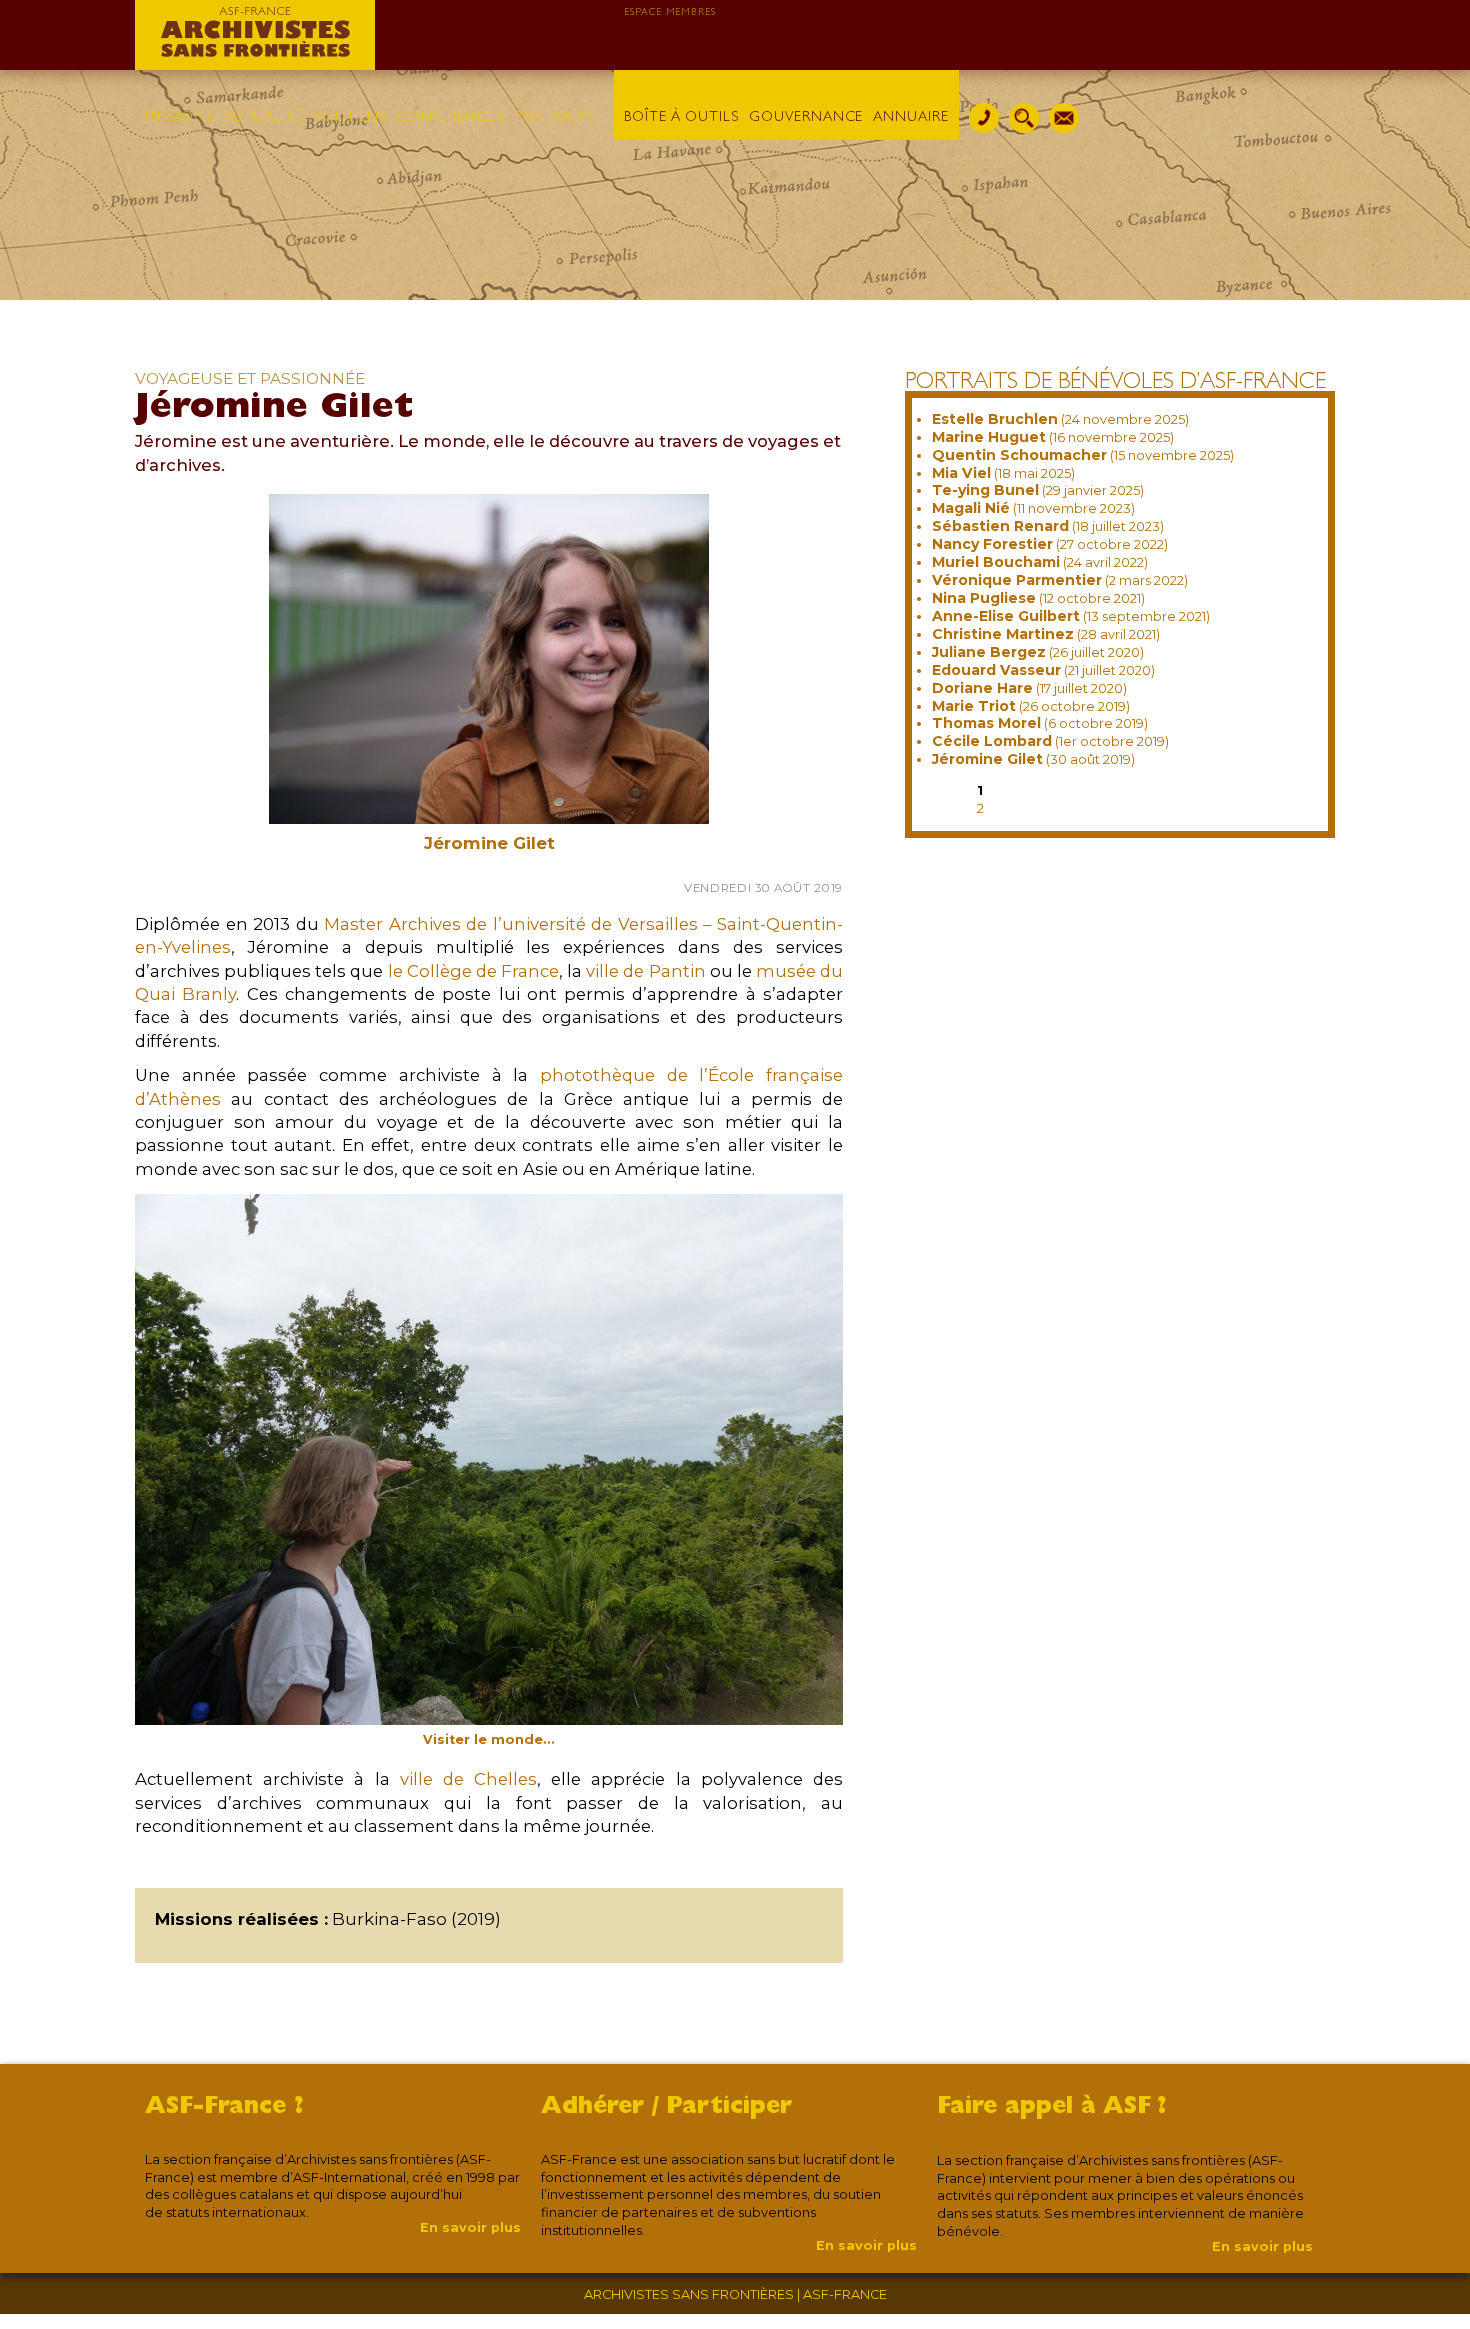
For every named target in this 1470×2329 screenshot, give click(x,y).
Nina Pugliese (984, 598)
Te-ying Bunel (985, 490)
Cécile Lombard (992, 741)
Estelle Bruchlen (995, 419)
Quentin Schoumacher (1019, 455)
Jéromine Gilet (987, 759)
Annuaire (910, 118)
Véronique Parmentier (1017, 580)
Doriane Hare (982, 688)
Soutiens (350, 118)
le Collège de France (473, 971)
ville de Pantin (645, 971)
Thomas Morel (986, 723)
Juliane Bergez (989, 652)
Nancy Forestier (992, 544)
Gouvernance (806, 118)
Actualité (263, 118)
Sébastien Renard (1000, 526)
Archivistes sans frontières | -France (735, 2294)
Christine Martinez (1003, 634)
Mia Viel (961, 473)
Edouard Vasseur (996, 670)
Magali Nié (971, 508)
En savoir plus (470, 2227)
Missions (179, 118)
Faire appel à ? (1051, 2108)
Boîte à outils (681, 118)
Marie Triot (974, 706)
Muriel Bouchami (996, 562)
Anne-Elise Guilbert (1006, 616)
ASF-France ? (224, 2108)
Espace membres (670, 13)
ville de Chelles (468, 1779)
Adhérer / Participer (666, 2108)
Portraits (554, 118)
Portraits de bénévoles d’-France (1115, 383)
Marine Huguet (989, 437)
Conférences (450, 118)
